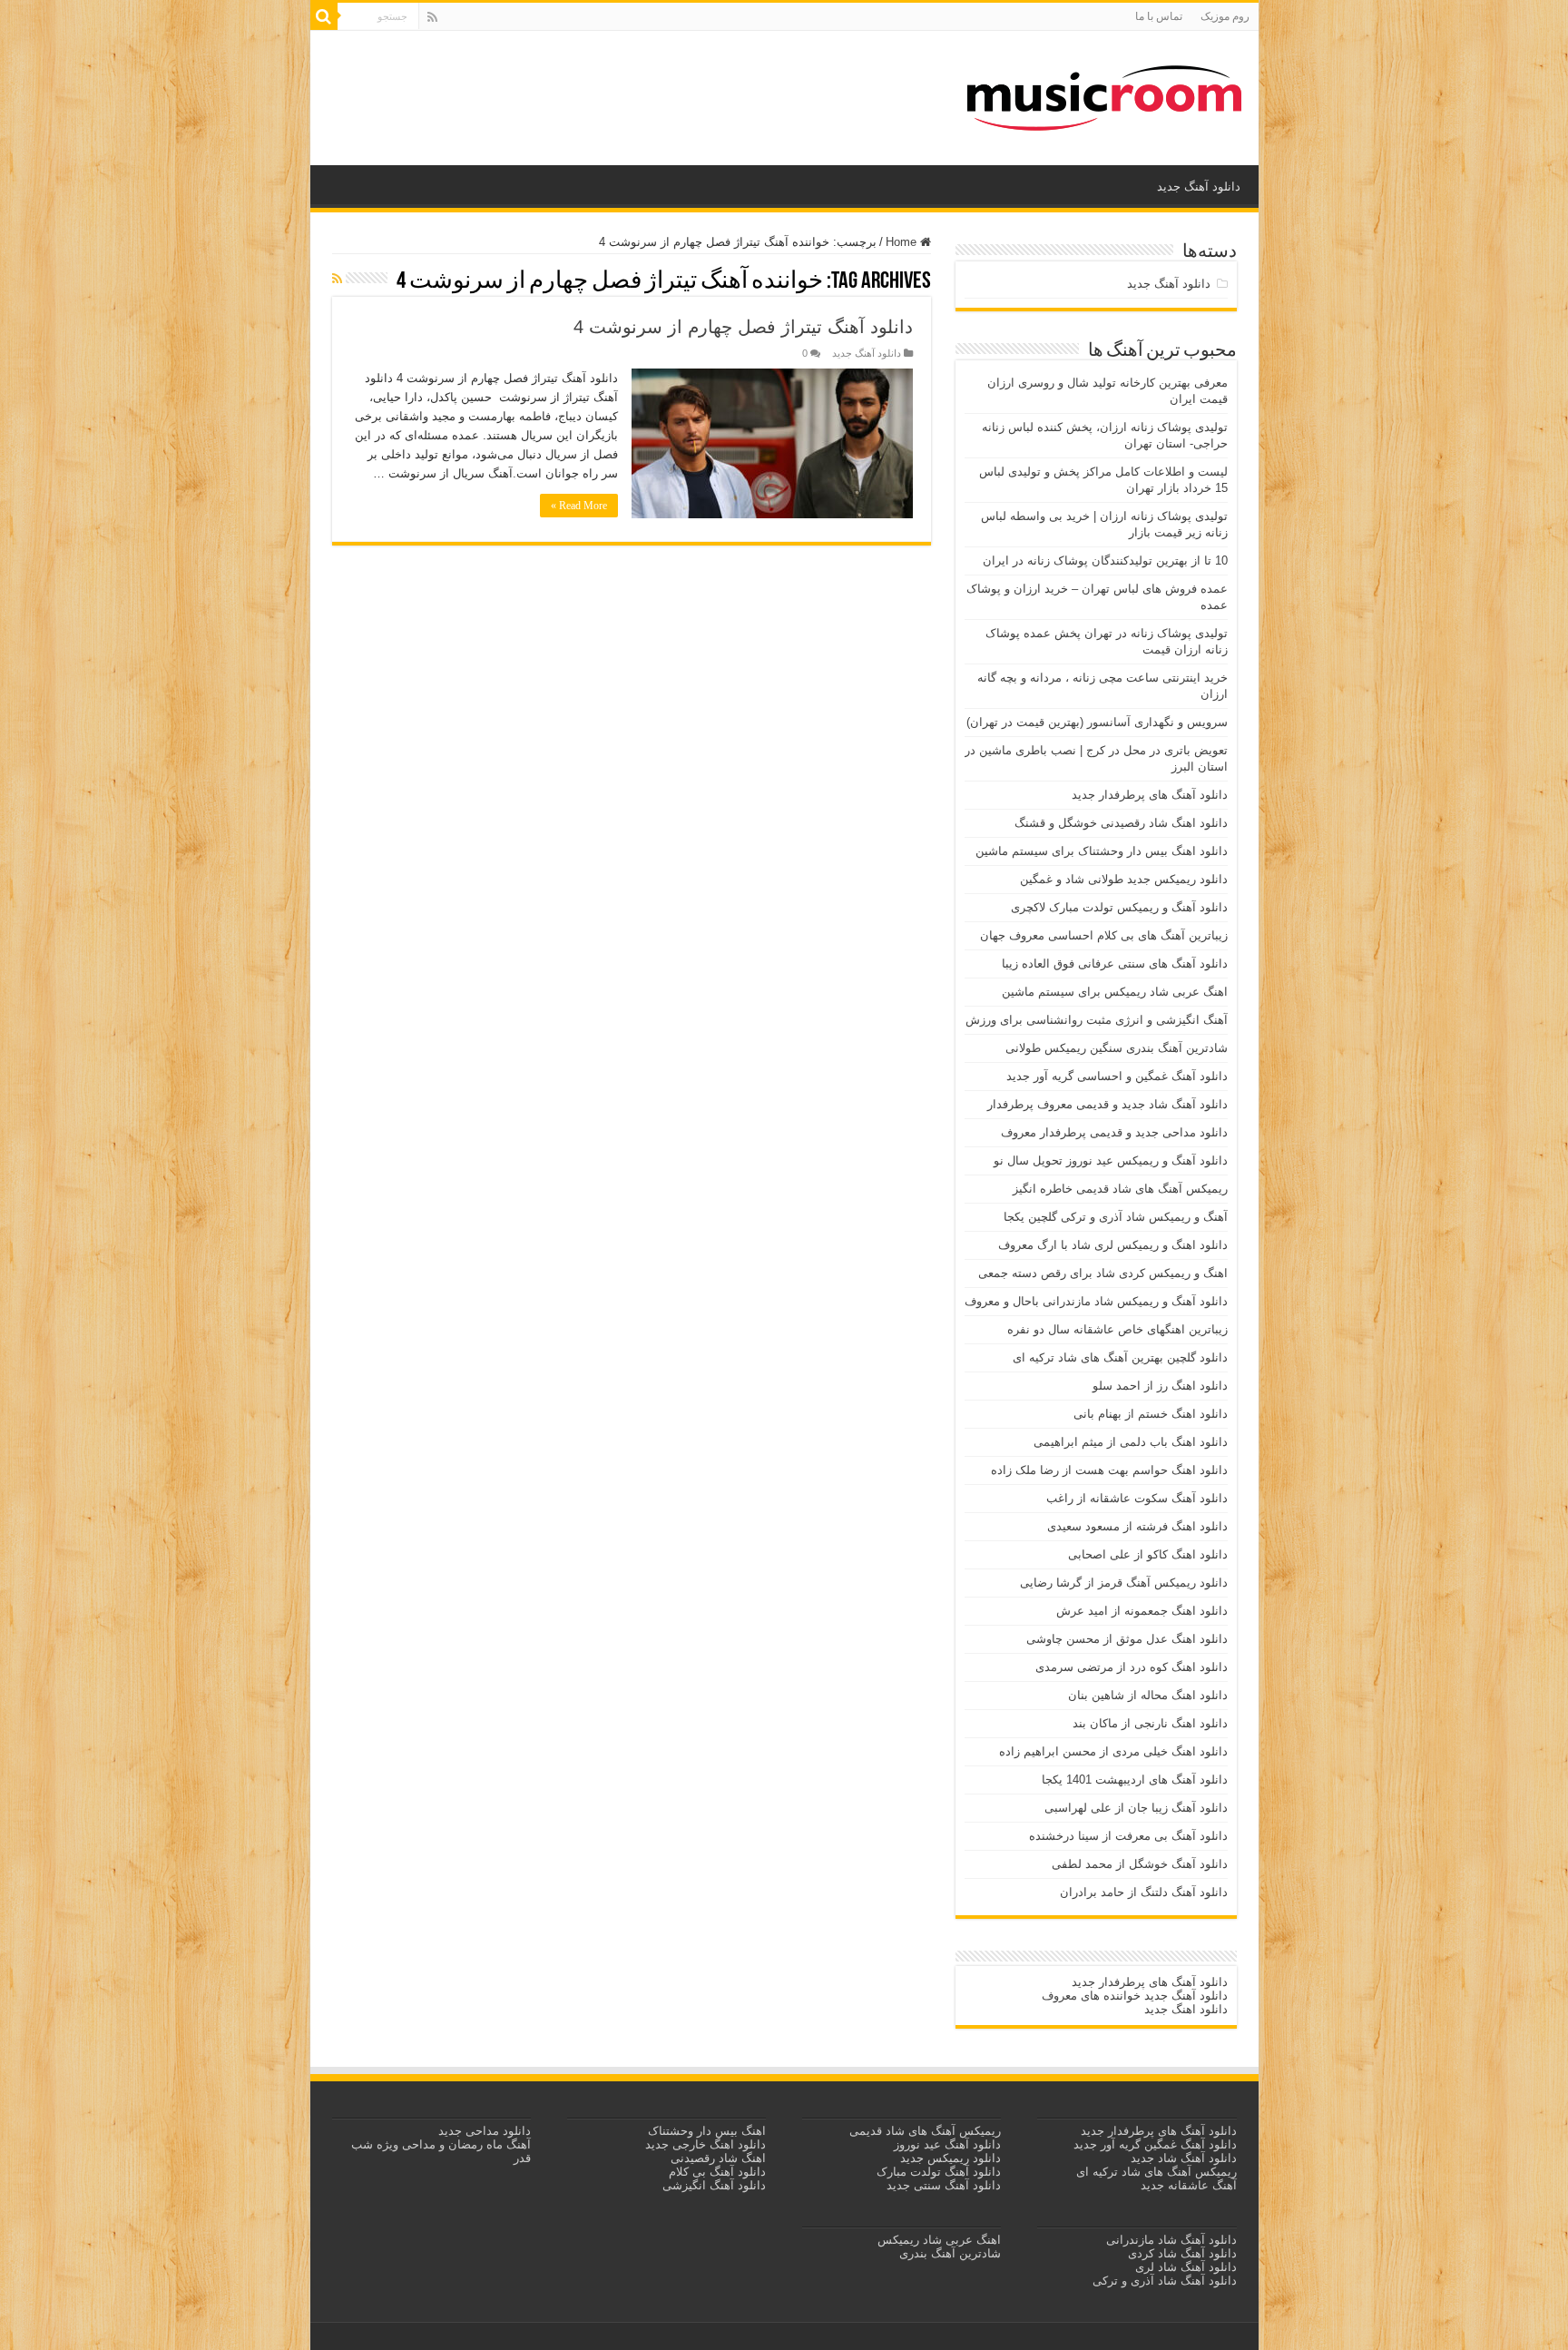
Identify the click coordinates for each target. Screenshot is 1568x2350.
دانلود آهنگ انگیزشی (714, 2185)
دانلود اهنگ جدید (1186, 2009)
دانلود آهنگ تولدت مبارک (939, 2172)
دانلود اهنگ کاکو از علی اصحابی (1148, 1554)
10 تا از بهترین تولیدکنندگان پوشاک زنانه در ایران (1105, 560)
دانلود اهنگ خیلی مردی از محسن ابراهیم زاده (1113, 1751)
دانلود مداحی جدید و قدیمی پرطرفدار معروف (1114, 1132)
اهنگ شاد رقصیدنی (716, 2158)
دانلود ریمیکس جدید (949, 2158)
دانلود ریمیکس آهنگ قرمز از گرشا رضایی (1124, 1583)
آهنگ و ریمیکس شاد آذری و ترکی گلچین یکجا (1116, 1217)
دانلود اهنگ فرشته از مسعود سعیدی (1137, 1526)
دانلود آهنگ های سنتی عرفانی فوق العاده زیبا (1115, 964)
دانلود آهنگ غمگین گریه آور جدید (1155, 2144)
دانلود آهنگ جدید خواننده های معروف (1133, 1996)
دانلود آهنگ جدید (1199, 187)
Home (903, 242)
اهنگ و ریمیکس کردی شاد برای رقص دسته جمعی (1103, 1273)
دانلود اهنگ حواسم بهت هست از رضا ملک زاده (1109, 1470)
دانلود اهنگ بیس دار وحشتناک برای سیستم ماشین (1102, 851)
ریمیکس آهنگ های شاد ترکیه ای (1155, 2172)
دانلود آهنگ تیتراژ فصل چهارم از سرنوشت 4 (743, 327)
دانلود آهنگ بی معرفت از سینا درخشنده (1128, 1836)
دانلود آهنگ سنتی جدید (944, 2185)
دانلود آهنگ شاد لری (1186, 2267)
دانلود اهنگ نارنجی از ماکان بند (1150, 1723)
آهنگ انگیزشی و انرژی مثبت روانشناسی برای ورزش (1097, 1020)
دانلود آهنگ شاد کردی (1182, 2253)
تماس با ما (1159, 16)
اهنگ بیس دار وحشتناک (705, 2131)
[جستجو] (324, 16)
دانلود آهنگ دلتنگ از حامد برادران (1144, 1892)
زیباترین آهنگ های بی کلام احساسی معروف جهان (1104, 935)
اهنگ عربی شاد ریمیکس (939, 2240)
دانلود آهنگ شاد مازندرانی (1171, 2240)
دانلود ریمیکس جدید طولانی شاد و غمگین (1124, 879)
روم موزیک (1225, 16)
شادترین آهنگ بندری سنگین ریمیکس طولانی (1117, 1048)
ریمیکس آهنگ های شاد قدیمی (923, 2131)
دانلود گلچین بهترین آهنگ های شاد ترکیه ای (1120, 1357)
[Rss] (432, 17)
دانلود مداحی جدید (485, 2131)
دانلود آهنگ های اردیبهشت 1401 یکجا (1135, 1780)
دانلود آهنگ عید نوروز (946, 2144)
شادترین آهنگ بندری (950, 2253)
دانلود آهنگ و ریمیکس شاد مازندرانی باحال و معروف (1096, 1301)
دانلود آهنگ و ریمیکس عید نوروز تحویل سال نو (1111, 1160)
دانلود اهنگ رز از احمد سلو (1160, 1386)
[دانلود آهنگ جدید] (1104, 94)
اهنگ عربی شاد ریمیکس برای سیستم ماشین (1115, 992)
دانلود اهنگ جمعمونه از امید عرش (1142, 1611)
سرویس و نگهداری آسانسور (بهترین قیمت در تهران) (1097, 722)
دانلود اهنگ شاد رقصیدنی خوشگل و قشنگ (1121, 823)
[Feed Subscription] (337, 279)
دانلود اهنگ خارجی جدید (704, 2144)
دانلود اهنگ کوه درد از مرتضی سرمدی (1132, 1667)
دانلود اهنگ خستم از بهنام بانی (1151, 1414)
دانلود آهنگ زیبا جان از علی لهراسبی (1136, 1808)
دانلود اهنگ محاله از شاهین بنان (1148, 1695)
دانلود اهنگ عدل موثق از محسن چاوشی (1127, 1639)
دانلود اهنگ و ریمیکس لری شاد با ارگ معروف (1113, 1245)
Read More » (579, 506)
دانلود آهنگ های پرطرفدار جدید (1150, 795)
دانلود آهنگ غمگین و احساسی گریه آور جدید (1117, 1076)
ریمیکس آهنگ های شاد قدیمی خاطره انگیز (1120, 1189)
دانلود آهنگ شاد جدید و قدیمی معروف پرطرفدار (1107, 1104)
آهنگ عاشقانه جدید (1189, 2185)
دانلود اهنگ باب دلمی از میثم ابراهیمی (1131, 1442)
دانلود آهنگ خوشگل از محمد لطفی (1140, 1864)
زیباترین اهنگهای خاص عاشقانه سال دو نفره (1117, 1329)
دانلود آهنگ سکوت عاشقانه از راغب (1137, 1498)
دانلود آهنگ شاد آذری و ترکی (1165, 2281)
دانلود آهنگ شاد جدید (1184, 2158)
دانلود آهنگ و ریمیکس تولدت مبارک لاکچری (1119, 907)
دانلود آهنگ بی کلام (717, 2172)
